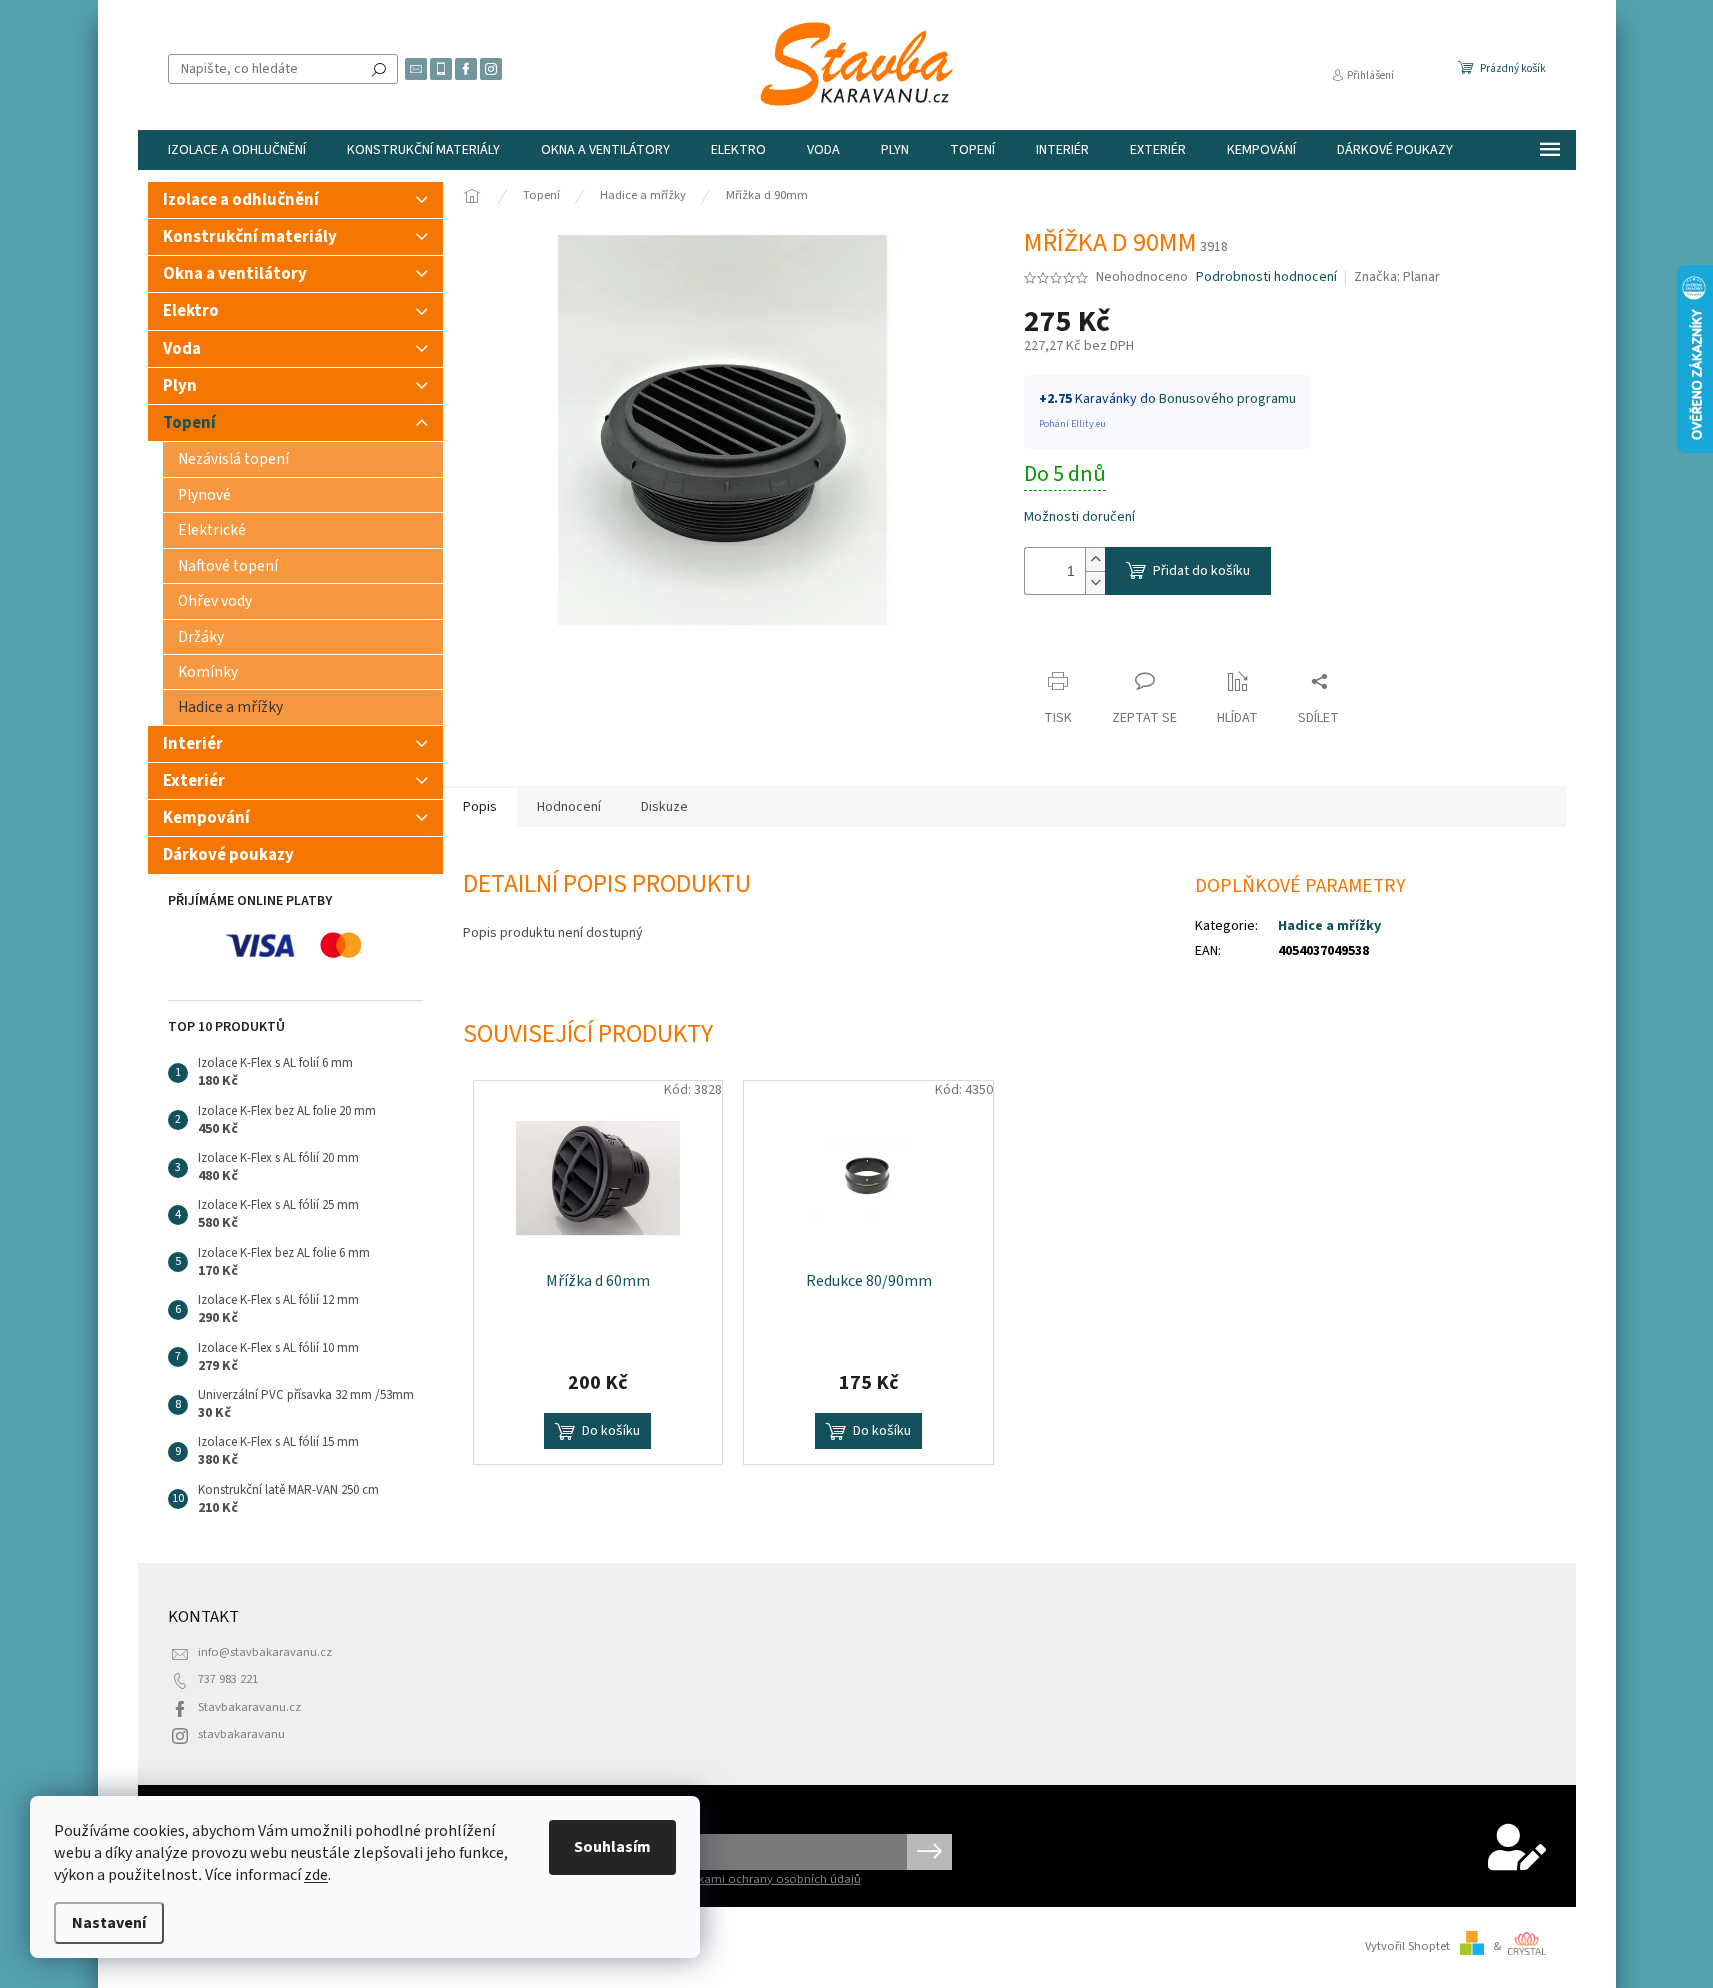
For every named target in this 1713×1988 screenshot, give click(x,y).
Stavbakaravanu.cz (249, 1707)
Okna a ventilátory (235, 274)
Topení (189, 423)
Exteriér (194, 781)
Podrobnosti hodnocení (1266, 277)
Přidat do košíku (1201, 571)
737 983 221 (228, 1679)
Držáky (201, 637)
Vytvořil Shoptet (1407, 1946)
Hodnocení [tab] (569, 807)
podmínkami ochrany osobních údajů (758, 1879)
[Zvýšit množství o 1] (1095, 559)
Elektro (191, 311)
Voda (182, 349)
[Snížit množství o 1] (1095, 582)
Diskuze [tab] (664, 807)
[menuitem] (237, 150)
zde (316, 1875)
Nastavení (109, 1923)
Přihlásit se (929, 1852)
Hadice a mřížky (230, 707)
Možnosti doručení (1079, 517)
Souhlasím (612, 1847)
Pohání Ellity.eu (1072, 424)
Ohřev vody (215, 601)
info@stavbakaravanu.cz (265, 1652)
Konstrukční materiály (250, 237)
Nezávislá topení (233, 459)
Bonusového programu (1227, 399)
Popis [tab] (480, 807)
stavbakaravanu (241, 1734)
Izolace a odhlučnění (241, 200)
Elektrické (212, 530)
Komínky (208, 672)
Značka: (1397, 277)
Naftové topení (228, 566)
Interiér (193, 744)
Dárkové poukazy (228, 855)
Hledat (379, 69)
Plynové (204, 495)
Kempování (206, 818)
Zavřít (1059, 642)
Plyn (180, 386)
